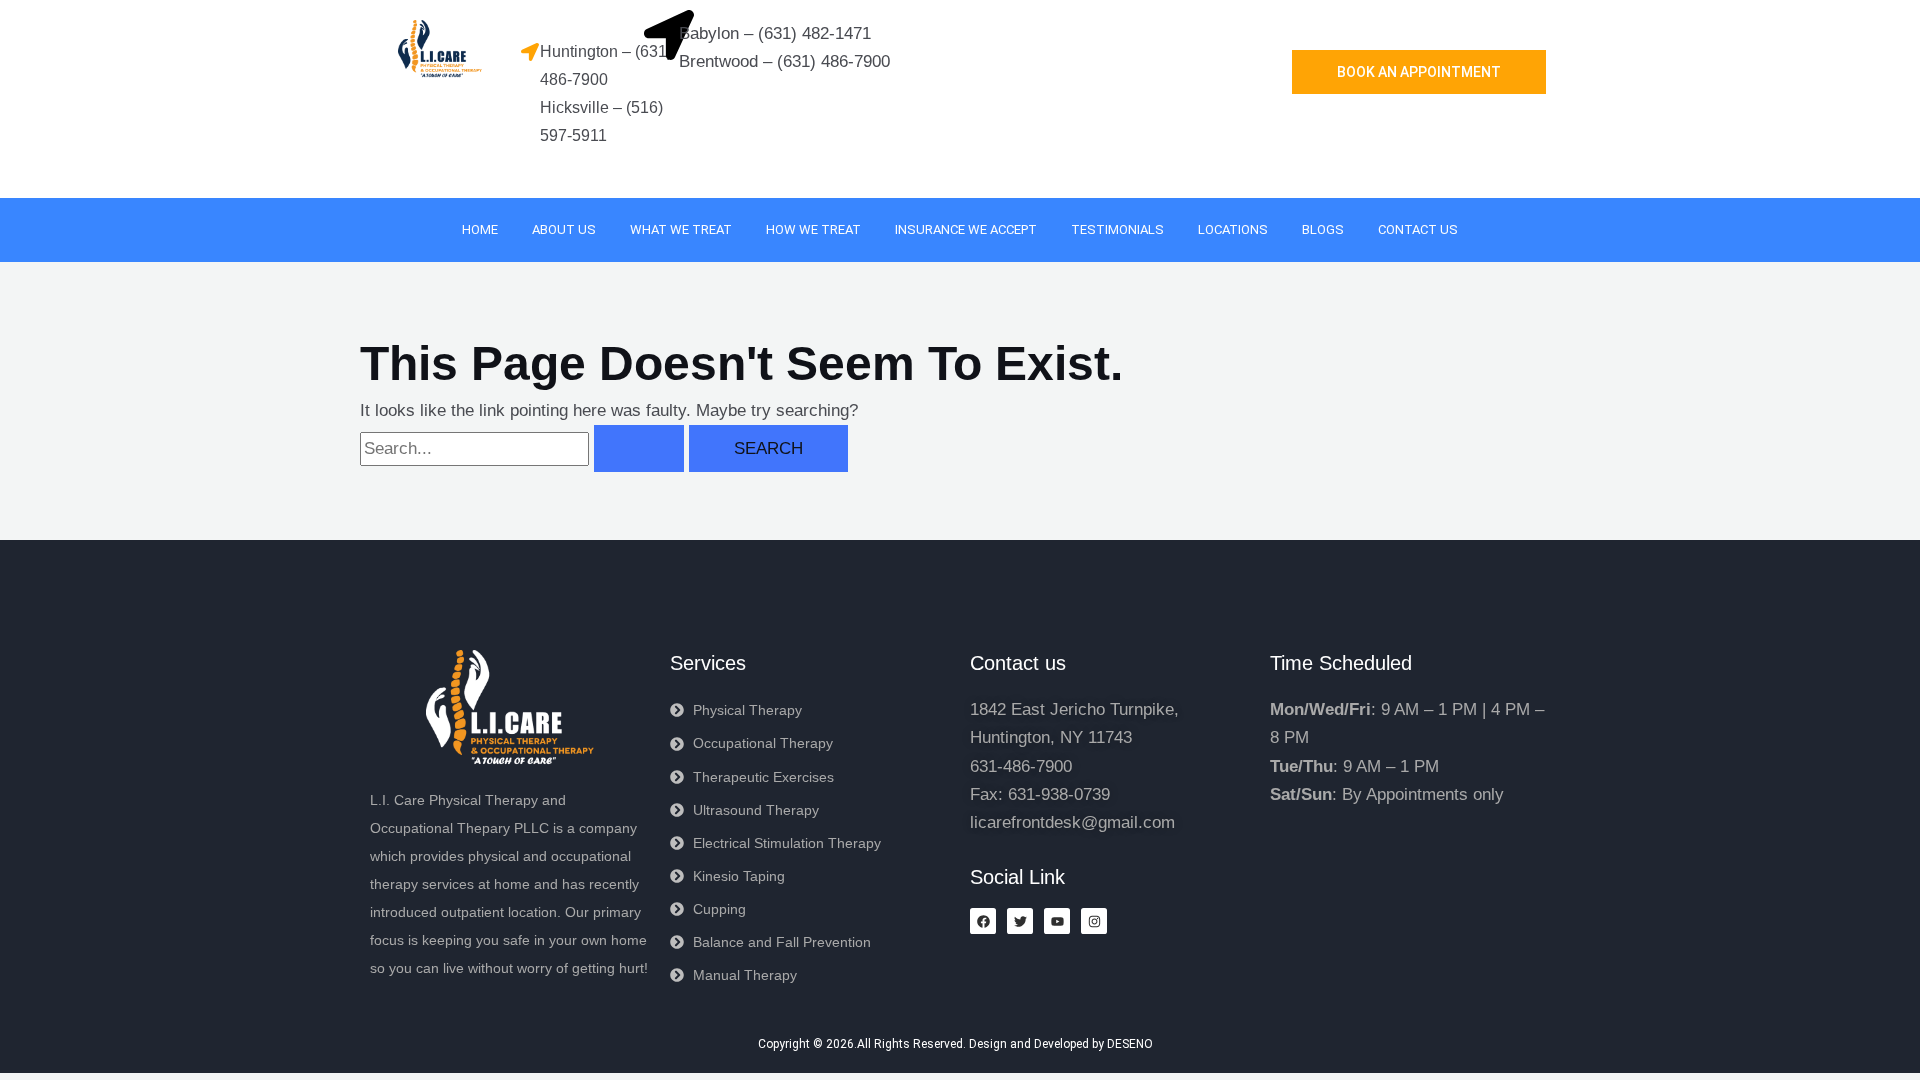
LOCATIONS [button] (1233, 229)
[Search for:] (524, 448)
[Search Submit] (639, 448)
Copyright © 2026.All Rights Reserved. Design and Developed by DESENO (955, 1044)
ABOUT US (564, 229)
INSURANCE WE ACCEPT (966, 229)
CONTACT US (1418, 229)
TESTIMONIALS (1117, 229)
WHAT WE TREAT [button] (681, 229)
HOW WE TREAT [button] (813, 229)
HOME (480, 229)
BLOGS (1323, 229)
